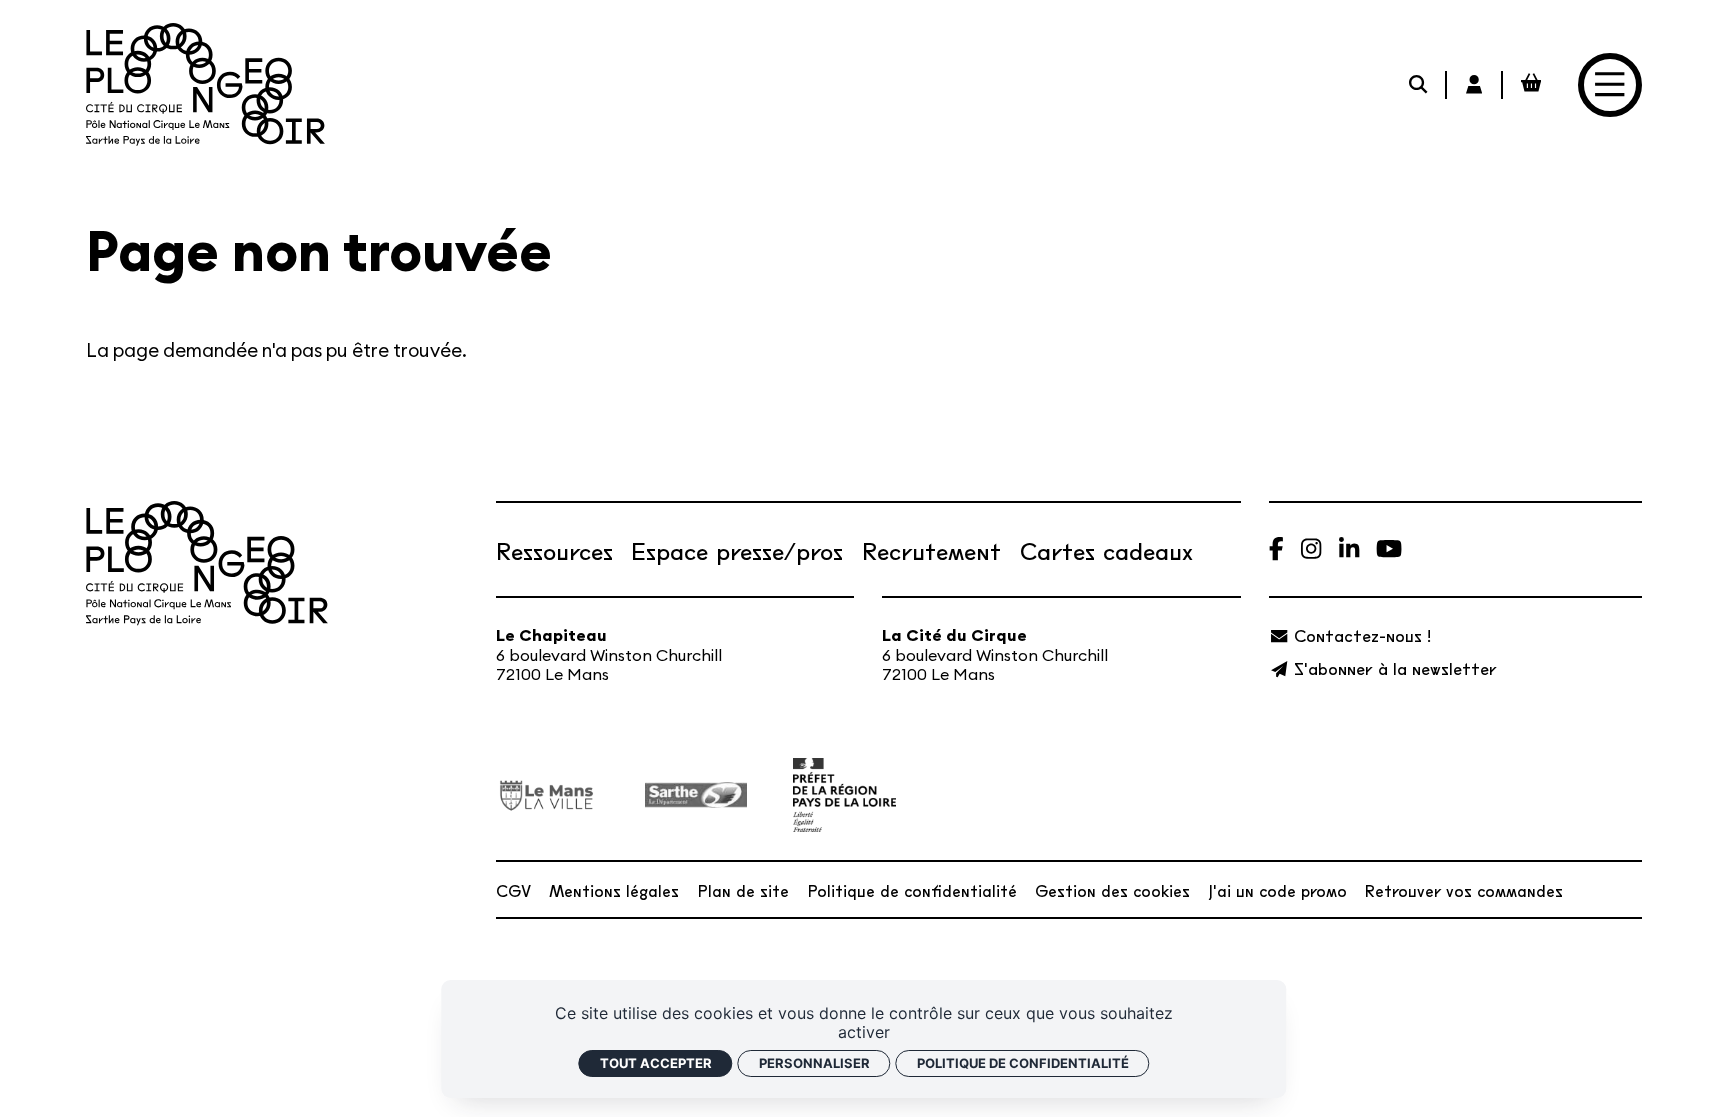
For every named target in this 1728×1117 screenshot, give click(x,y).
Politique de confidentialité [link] (1023, 1063)
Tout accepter (656, 1063)
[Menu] (1610, 85)
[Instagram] (1311, 549)
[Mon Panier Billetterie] (1531, 85)
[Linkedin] (1349, 549)
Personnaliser (814, 1063)
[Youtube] (1389, 549)
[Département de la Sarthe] (696, 795)
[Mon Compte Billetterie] (1475, 85)
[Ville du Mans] (547, 795)
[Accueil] (205, 84)
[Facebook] (1276, 549)
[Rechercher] (1420, 85)
